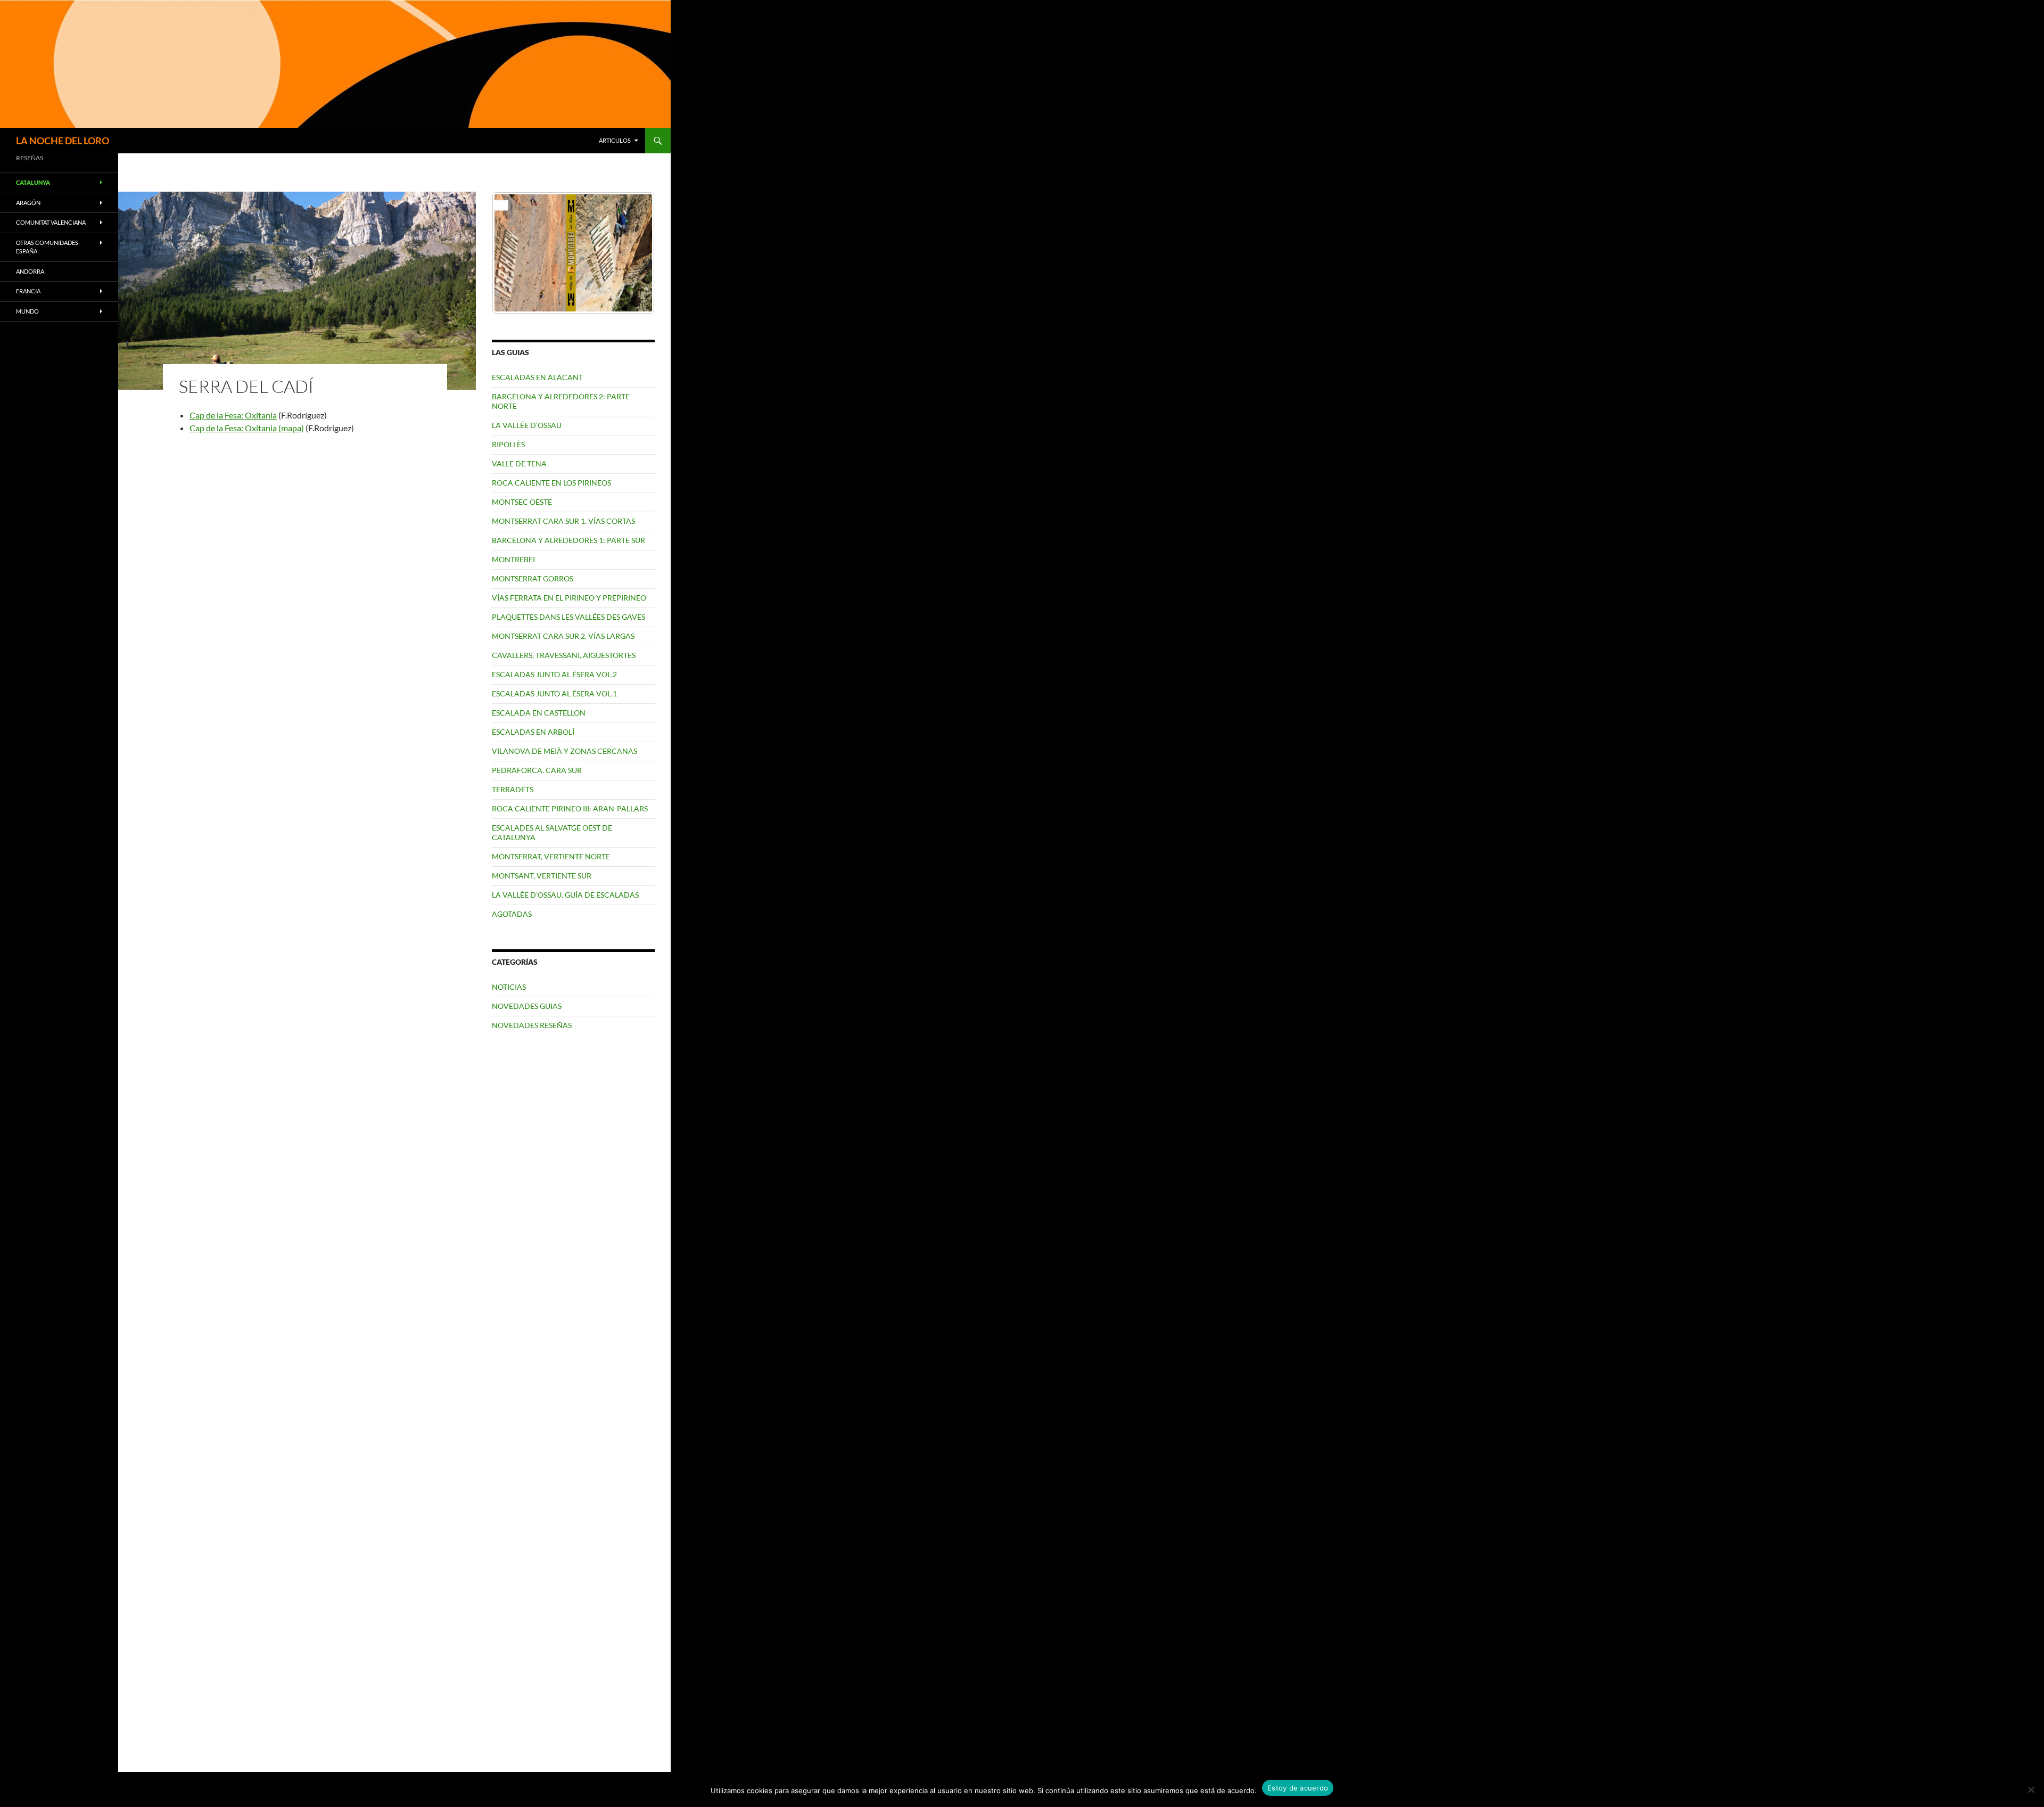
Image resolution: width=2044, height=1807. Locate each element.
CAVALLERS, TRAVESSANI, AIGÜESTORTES (564, 655)
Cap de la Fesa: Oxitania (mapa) (247, 428)
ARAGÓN (28, 203)
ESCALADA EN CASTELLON (539, 713)
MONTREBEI (513, 559)
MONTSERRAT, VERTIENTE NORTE (551, 856)
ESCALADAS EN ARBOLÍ (533, 732)
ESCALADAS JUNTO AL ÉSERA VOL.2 (554, 674)
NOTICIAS (509, 987)
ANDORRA (30, 271)
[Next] (632, 253)
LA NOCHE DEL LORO (63, 141)
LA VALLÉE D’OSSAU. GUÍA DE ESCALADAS (565, 895)
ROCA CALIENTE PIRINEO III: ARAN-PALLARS (570, 808)
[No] (2031, 1789)
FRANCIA (28, 291)
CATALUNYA (33, 182)
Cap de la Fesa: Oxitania (233, 415)
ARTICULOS (615, 140)
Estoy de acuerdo (1298, 1788)
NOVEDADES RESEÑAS (532, 1025)
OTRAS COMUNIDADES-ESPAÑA (48, 247)
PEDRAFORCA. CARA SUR (537, 770)
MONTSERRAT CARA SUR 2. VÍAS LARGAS (563, 636)
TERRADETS (513, 789)
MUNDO (27, 311)
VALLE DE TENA (519, 463)
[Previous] (514, 253)
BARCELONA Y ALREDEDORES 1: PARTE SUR (568, 540)
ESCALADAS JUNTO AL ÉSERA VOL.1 (554, 693)
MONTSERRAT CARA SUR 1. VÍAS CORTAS (563, 521)
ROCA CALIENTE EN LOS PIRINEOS (551, 483)
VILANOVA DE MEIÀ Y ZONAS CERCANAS (564, 751)
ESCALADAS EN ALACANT (537, 377)
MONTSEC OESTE (522, 502)
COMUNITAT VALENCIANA (51, 222)
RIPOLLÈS (508, 444)
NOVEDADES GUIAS (527, 1006)
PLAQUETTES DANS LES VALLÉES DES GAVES (568, 617)
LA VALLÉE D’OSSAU (527, 425)
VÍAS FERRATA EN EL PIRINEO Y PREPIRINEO (569, 598)
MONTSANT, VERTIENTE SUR (542, 876)
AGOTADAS (512, 914)
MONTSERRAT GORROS (533, 578)
